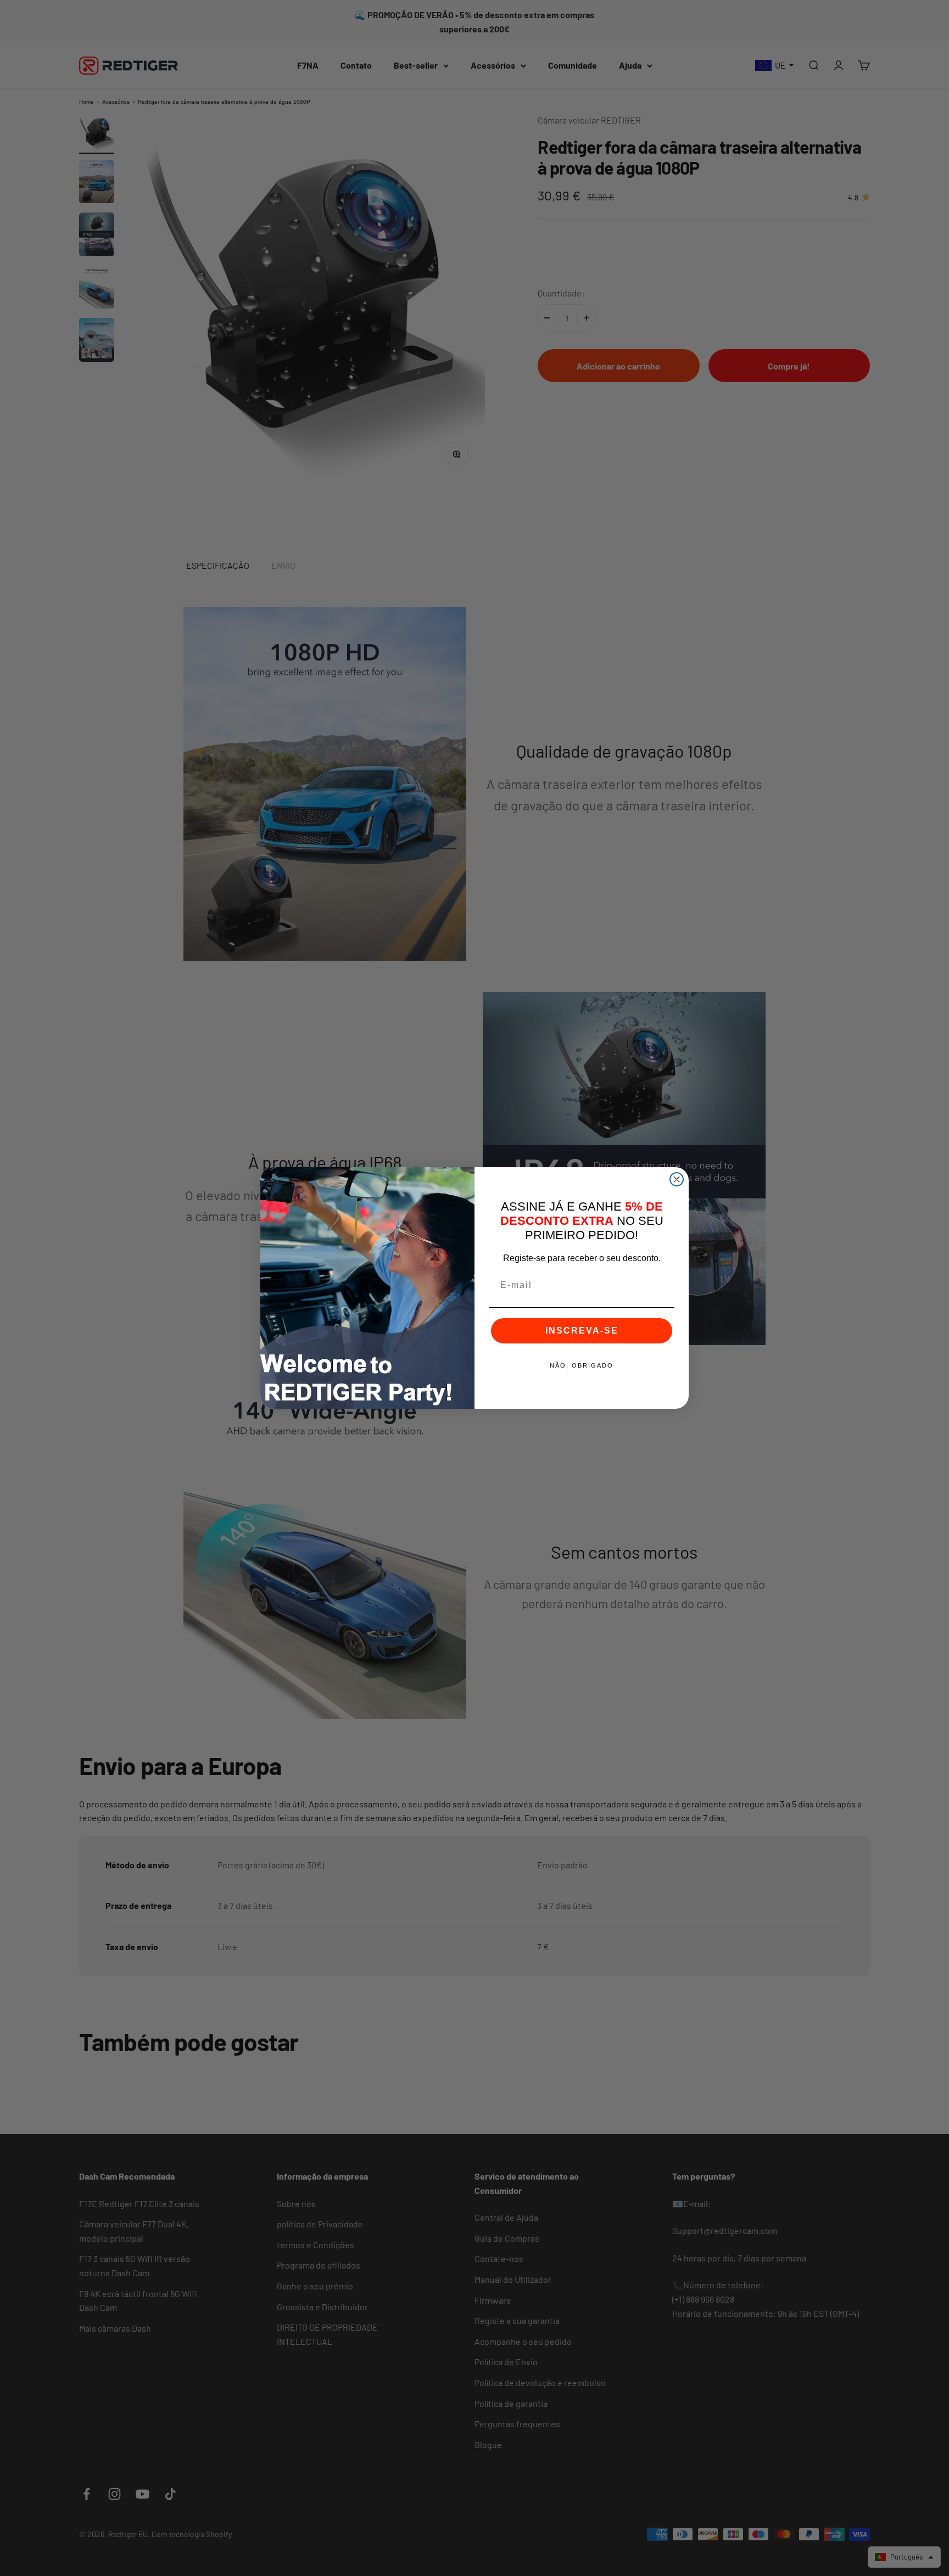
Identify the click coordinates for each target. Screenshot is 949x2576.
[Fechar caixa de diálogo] (677, 1179)
